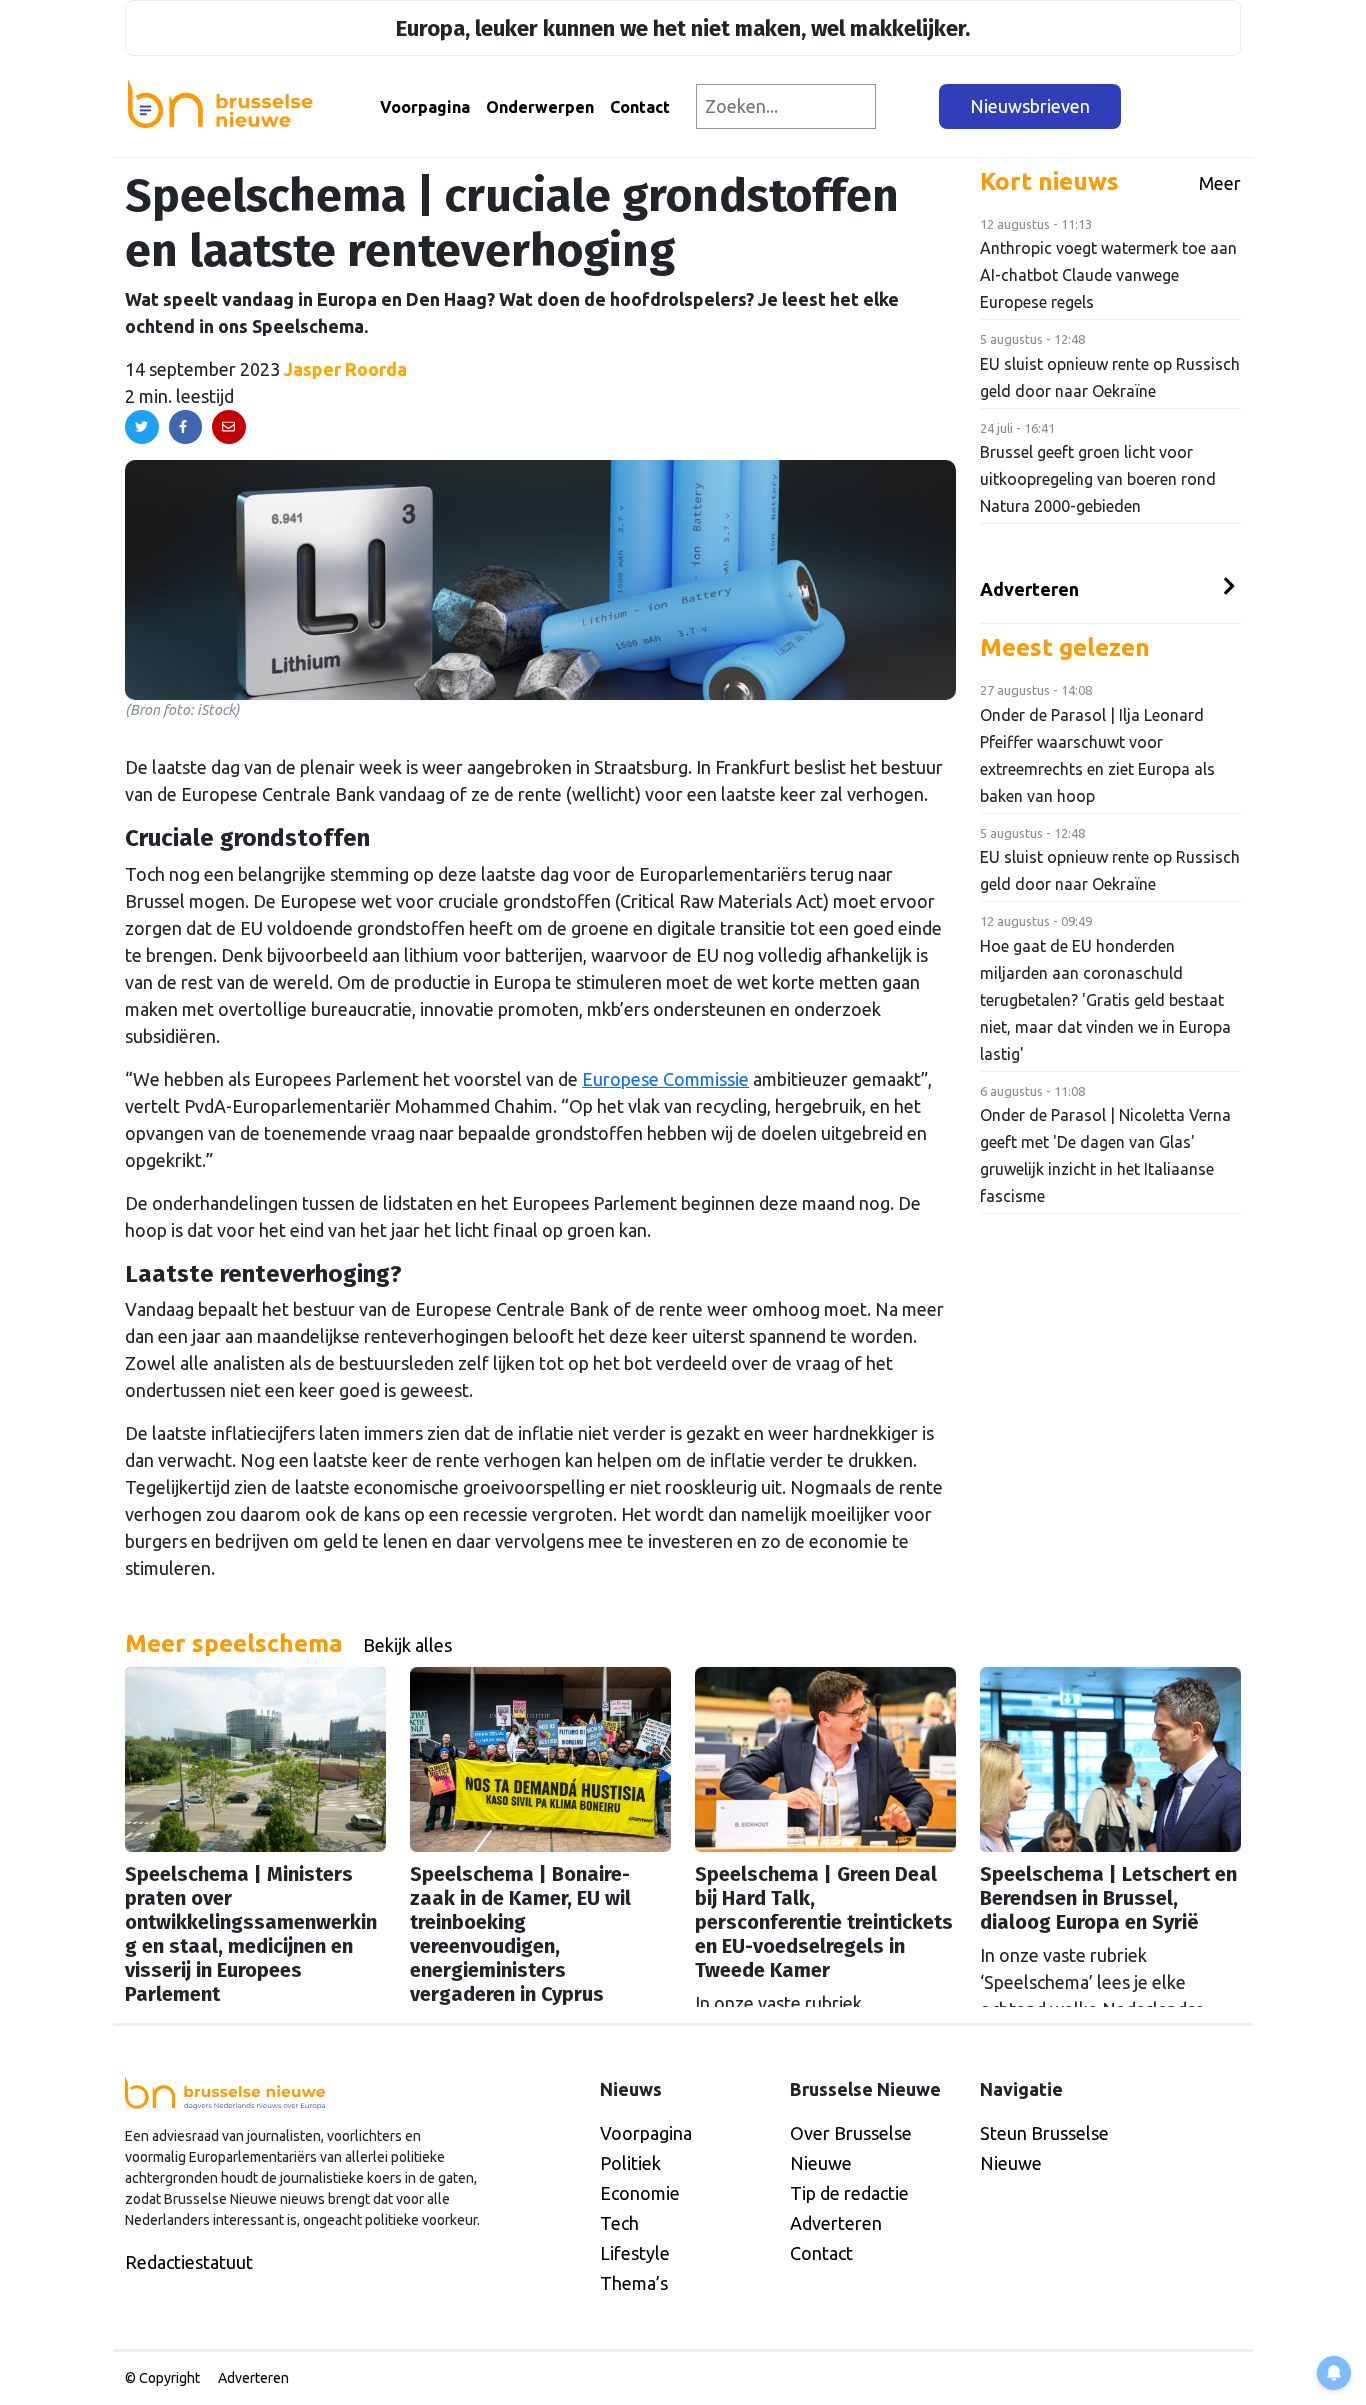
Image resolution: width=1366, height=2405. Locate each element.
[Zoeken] (908, 106)
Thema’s (634, 2283)
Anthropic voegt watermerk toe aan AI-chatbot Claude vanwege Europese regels (1108, 275)
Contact (640, 107)
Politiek (630, 2163)
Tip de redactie (849, 2193)
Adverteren (1029, 589)
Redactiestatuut (189, 2262)
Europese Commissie (665, 1079)
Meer (1220, 183)
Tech (619, 2223)
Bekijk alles (407, 1645)
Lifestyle (635, 2253)
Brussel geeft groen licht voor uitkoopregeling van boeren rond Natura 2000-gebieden (1098, 479)
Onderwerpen (540, 107)
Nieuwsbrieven (1030, 106)
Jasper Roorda (345, 369)
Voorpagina (425, 107)
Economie (640, 2193)
